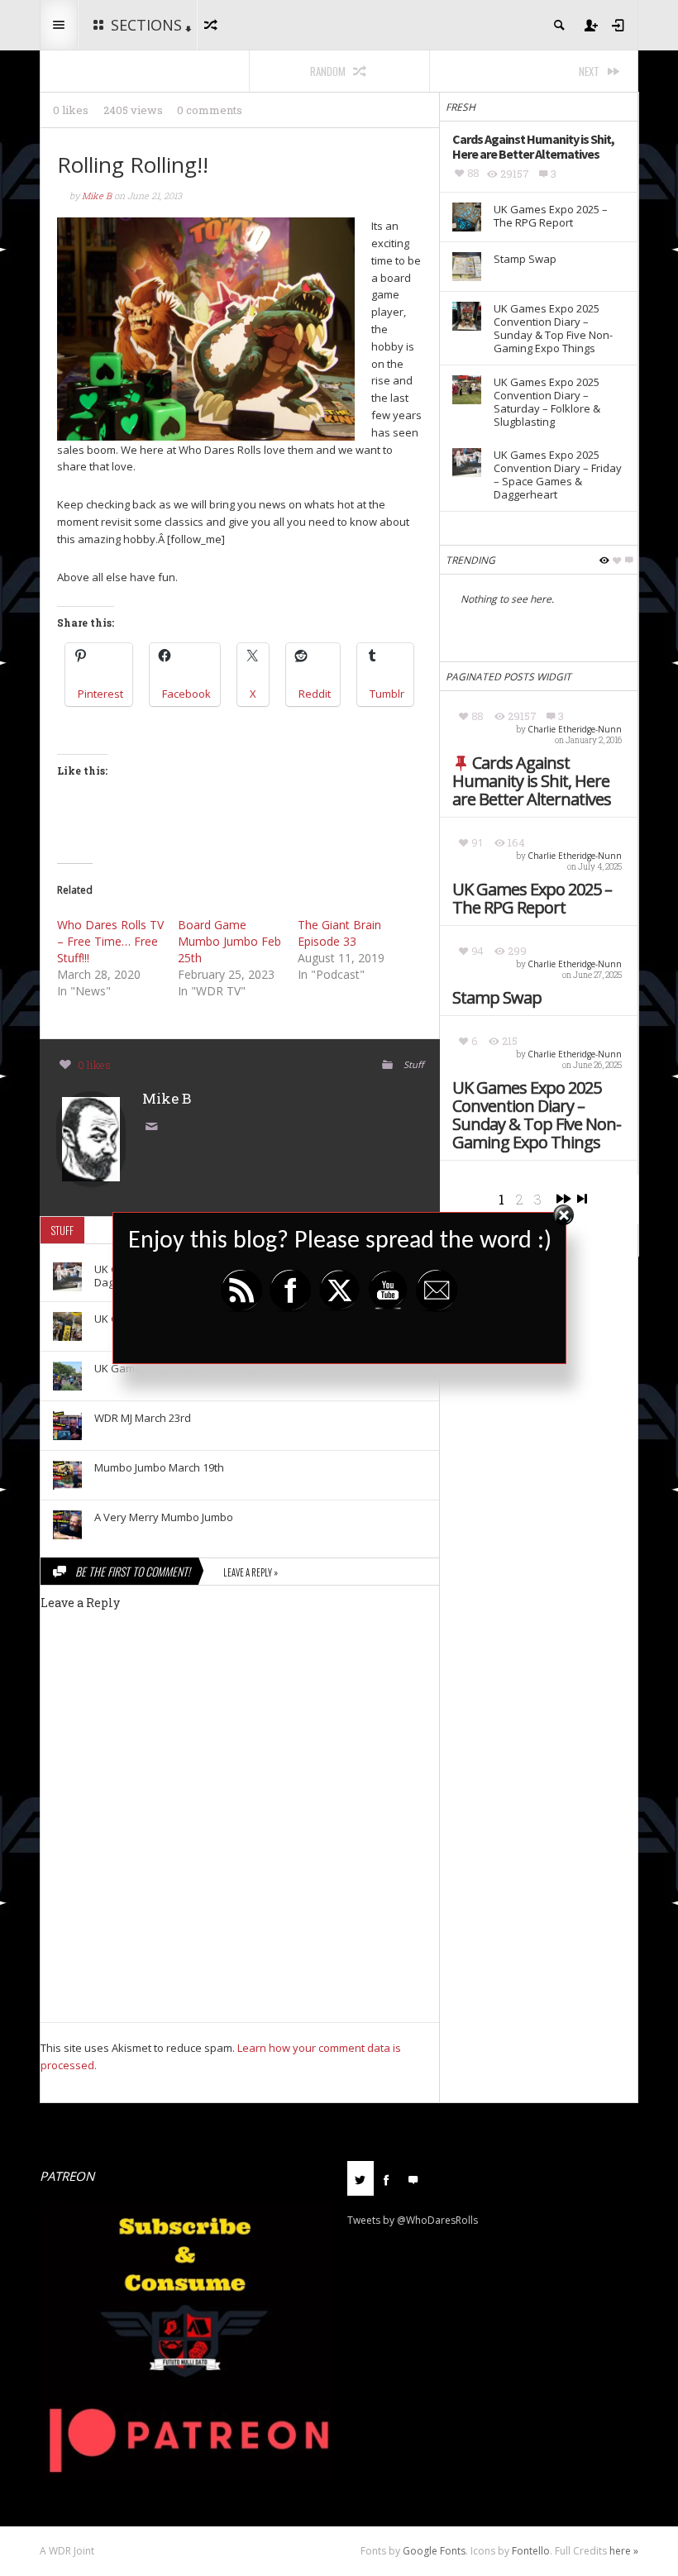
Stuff (413, 1064)
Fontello (531, 2551)
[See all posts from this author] (91, 1138)
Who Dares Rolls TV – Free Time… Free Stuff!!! (110, 941)
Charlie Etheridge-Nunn (575, 729)
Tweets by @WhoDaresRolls (413, 2220)
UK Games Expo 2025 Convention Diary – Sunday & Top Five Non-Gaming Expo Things (537, 1115)
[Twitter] (360, 2178)
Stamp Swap (497, 998)
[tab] (360, 2185)
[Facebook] (387, 2178)
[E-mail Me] (155, 1128)
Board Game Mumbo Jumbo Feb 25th (229, 941)
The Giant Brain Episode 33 (339, 933)
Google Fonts (434, 2551)
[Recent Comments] (413, 2178)
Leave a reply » (251, 1572)
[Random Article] (214, 25)
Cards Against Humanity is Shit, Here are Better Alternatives (532, 781)
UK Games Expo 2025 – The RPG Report (532, 899)
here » (624, 2551)
